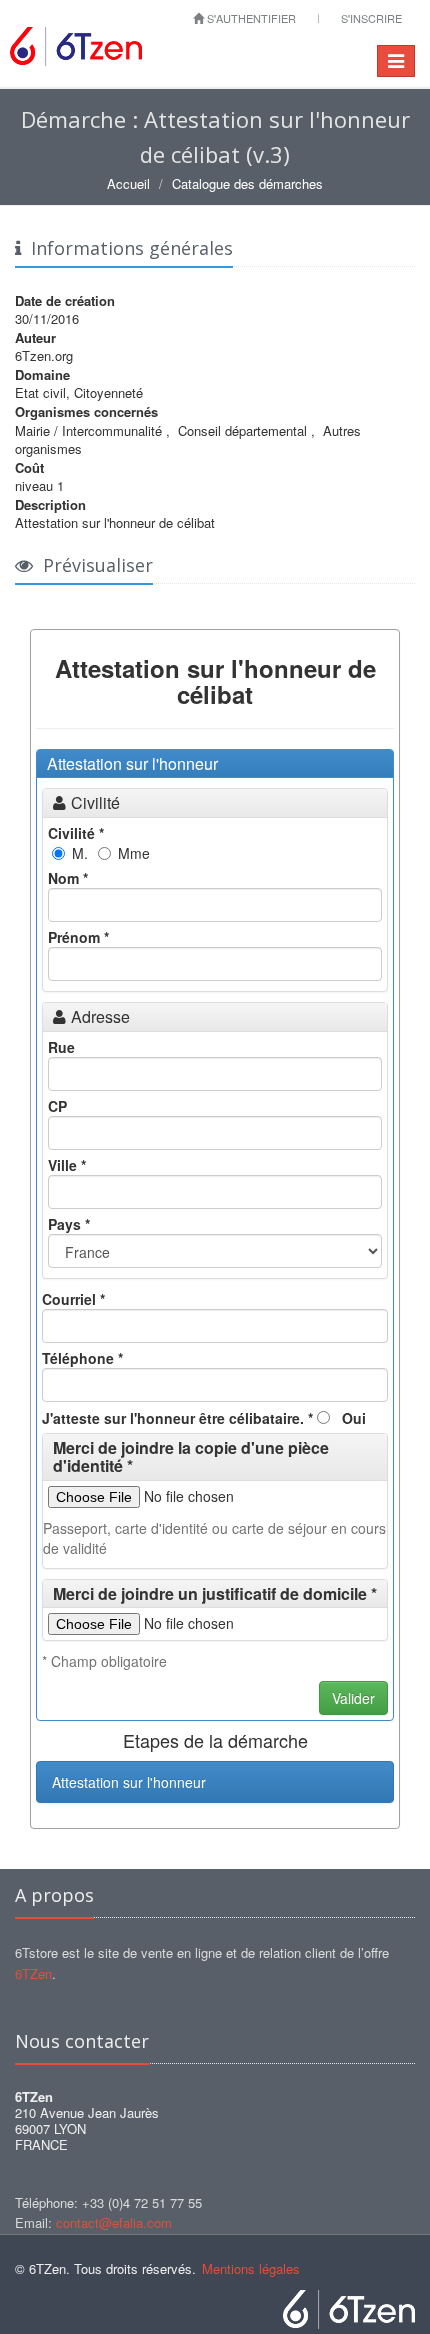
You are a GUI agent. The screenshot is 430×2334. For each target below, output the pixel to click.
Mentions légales (251, 2268)
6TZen (33, 1973)
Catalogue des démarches (247, 183)
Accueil (128, 183)
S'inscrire (371, 18)
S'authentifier (250, 18)
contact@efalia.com (114, 2222)
